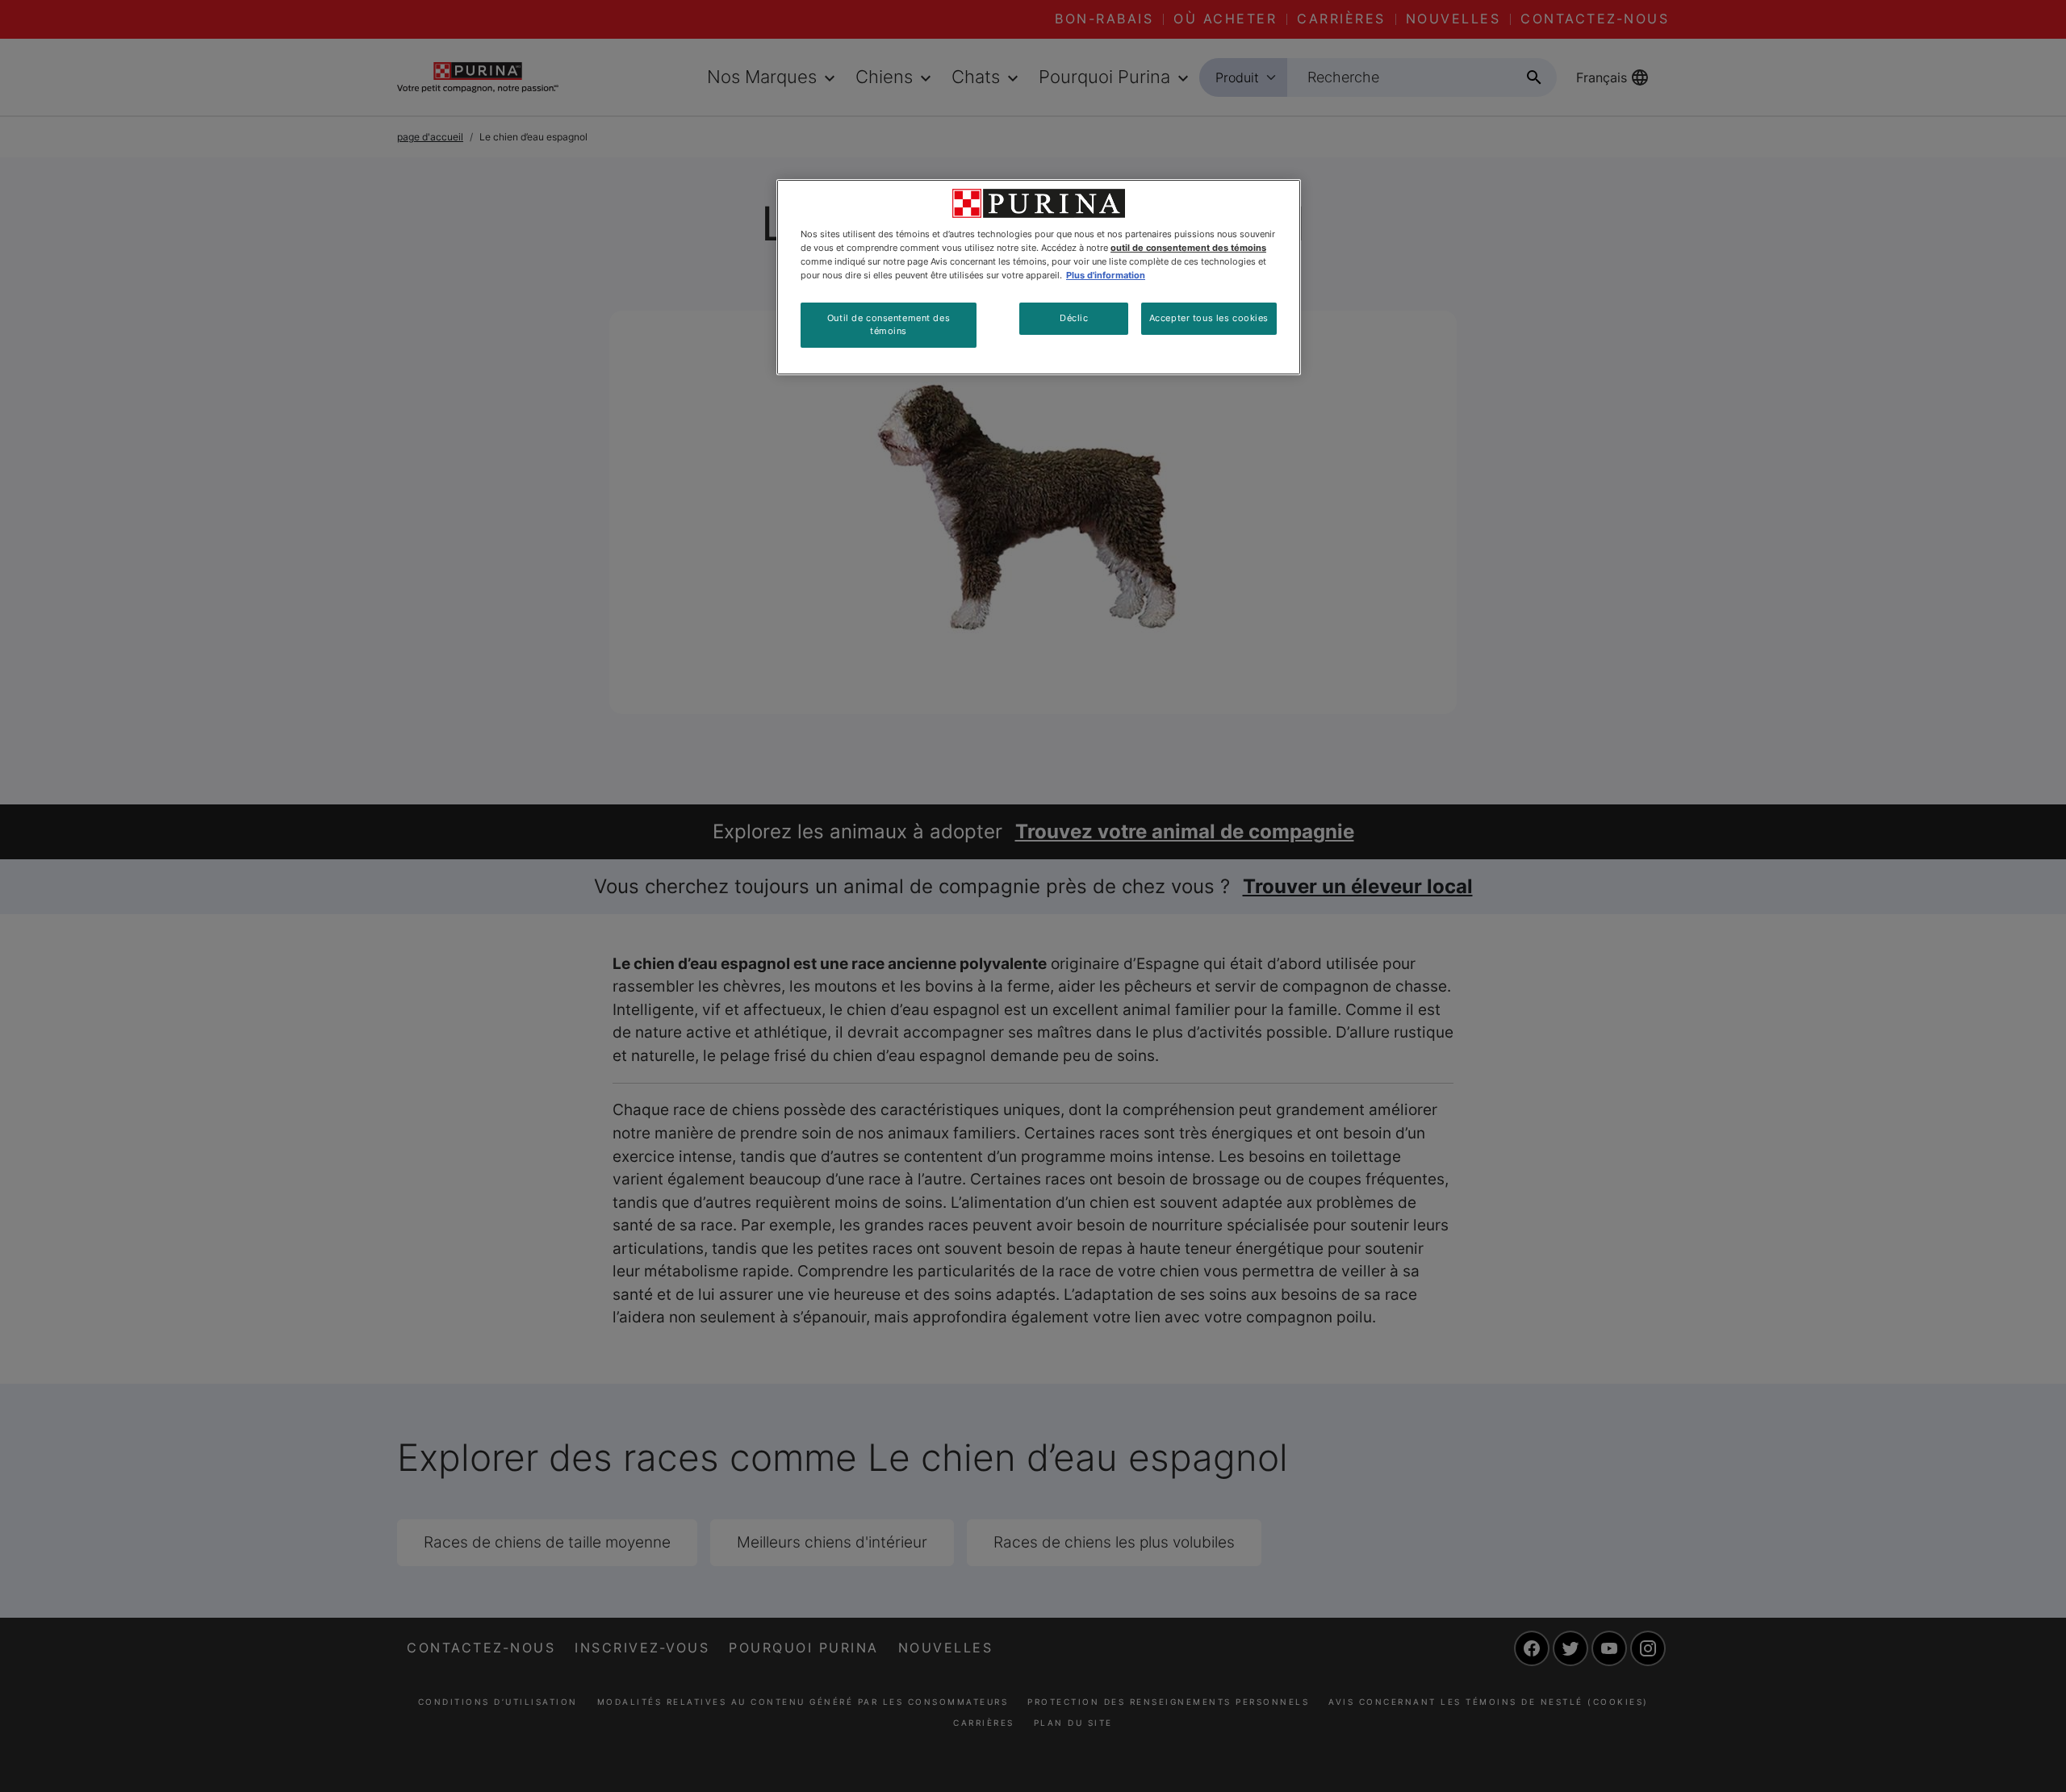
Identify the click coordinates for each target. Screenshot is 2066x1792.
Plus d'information (1106, 275)
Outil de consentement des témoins (889, 324)
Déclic (1074, 318)
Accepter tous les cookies (1209, 318)
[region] (1039, 277)
